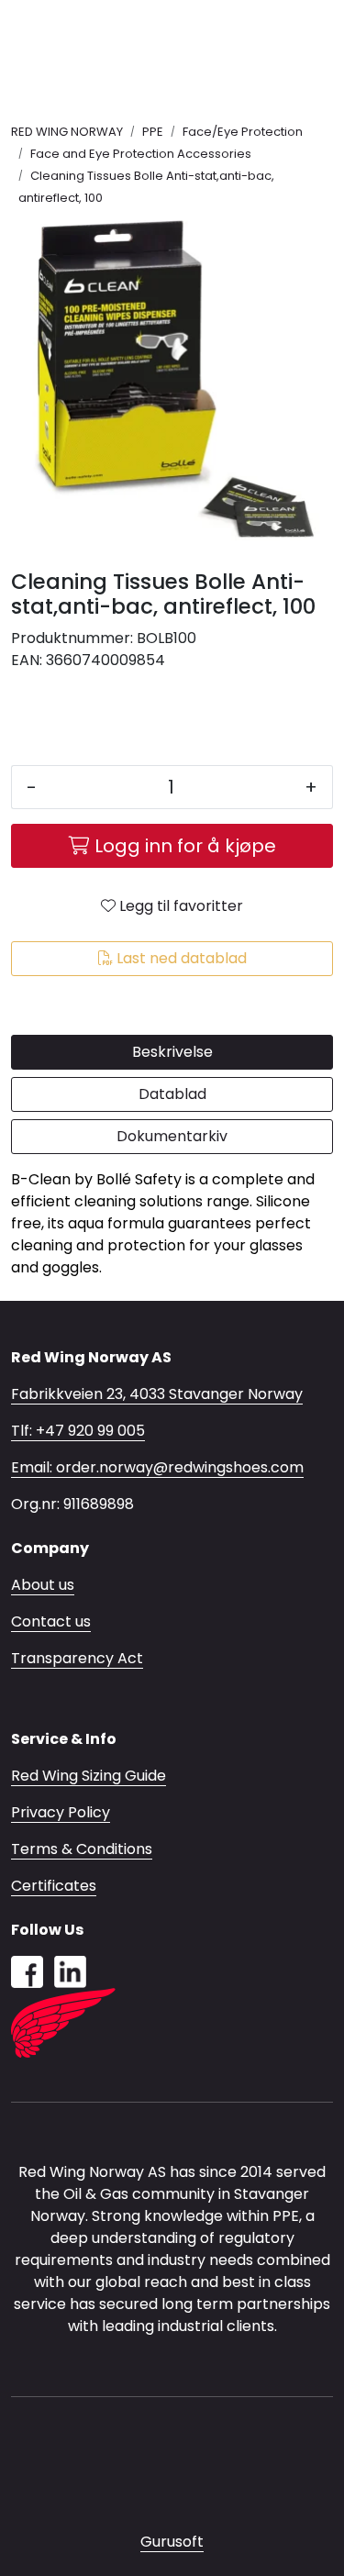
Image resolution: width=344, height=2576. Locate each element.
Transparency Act (77, 1658)
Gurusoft (172, 2542)
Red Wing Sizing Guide (89, 1776)
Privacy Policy (61, 1812)
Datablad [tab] (172, 1094)
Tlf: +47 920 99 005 (78, 1431)
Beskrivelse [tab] (172, 1052)
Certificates (54, 1886)
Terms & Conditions (82, 1849)
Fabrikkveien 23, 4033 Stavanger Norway (157, 1394)
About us (43, 1585)
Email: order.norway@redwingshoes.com (157, 1467)
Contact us (51, 1621)
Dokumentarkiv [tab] (172, 1136)
